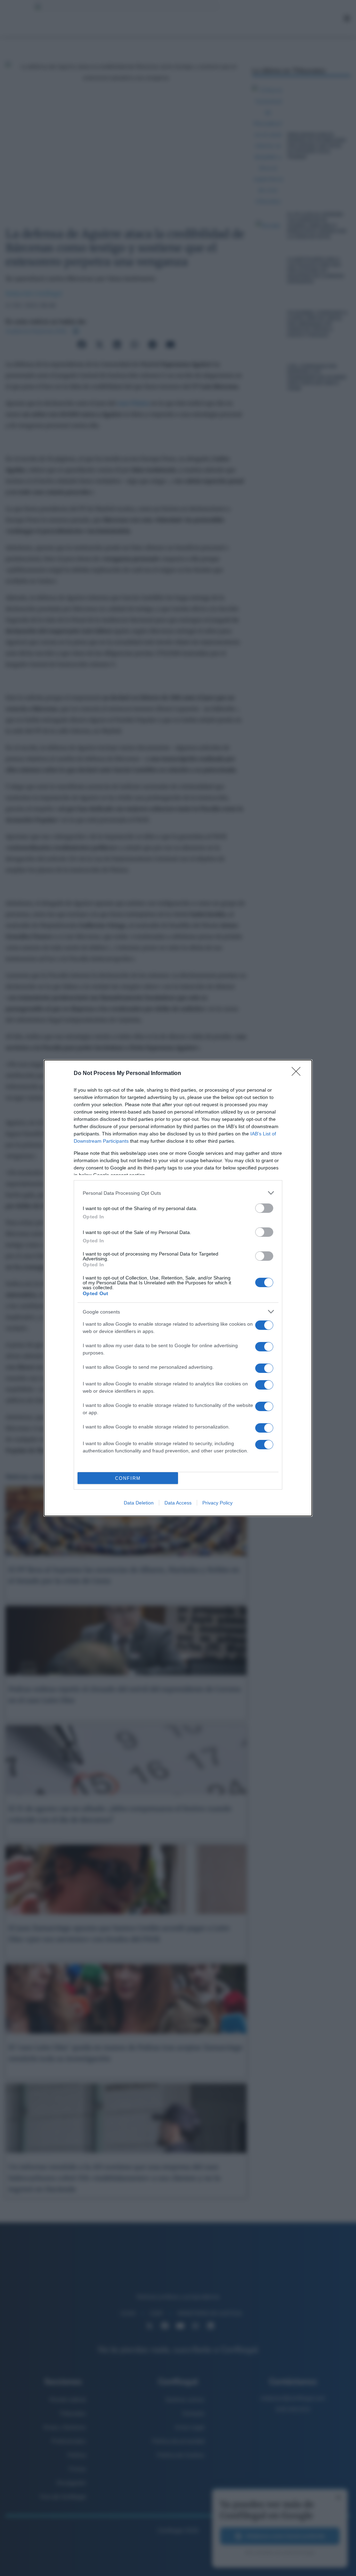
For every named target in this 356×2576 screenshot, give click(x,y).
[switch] (264, 1208)
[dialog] (178, 1288)
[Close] (298, 1074)
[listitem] (178, 1193)
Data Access (178, 1503)
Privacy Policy (217, 1503)
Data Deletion (139, 1503)
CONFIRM (128, 1478)
